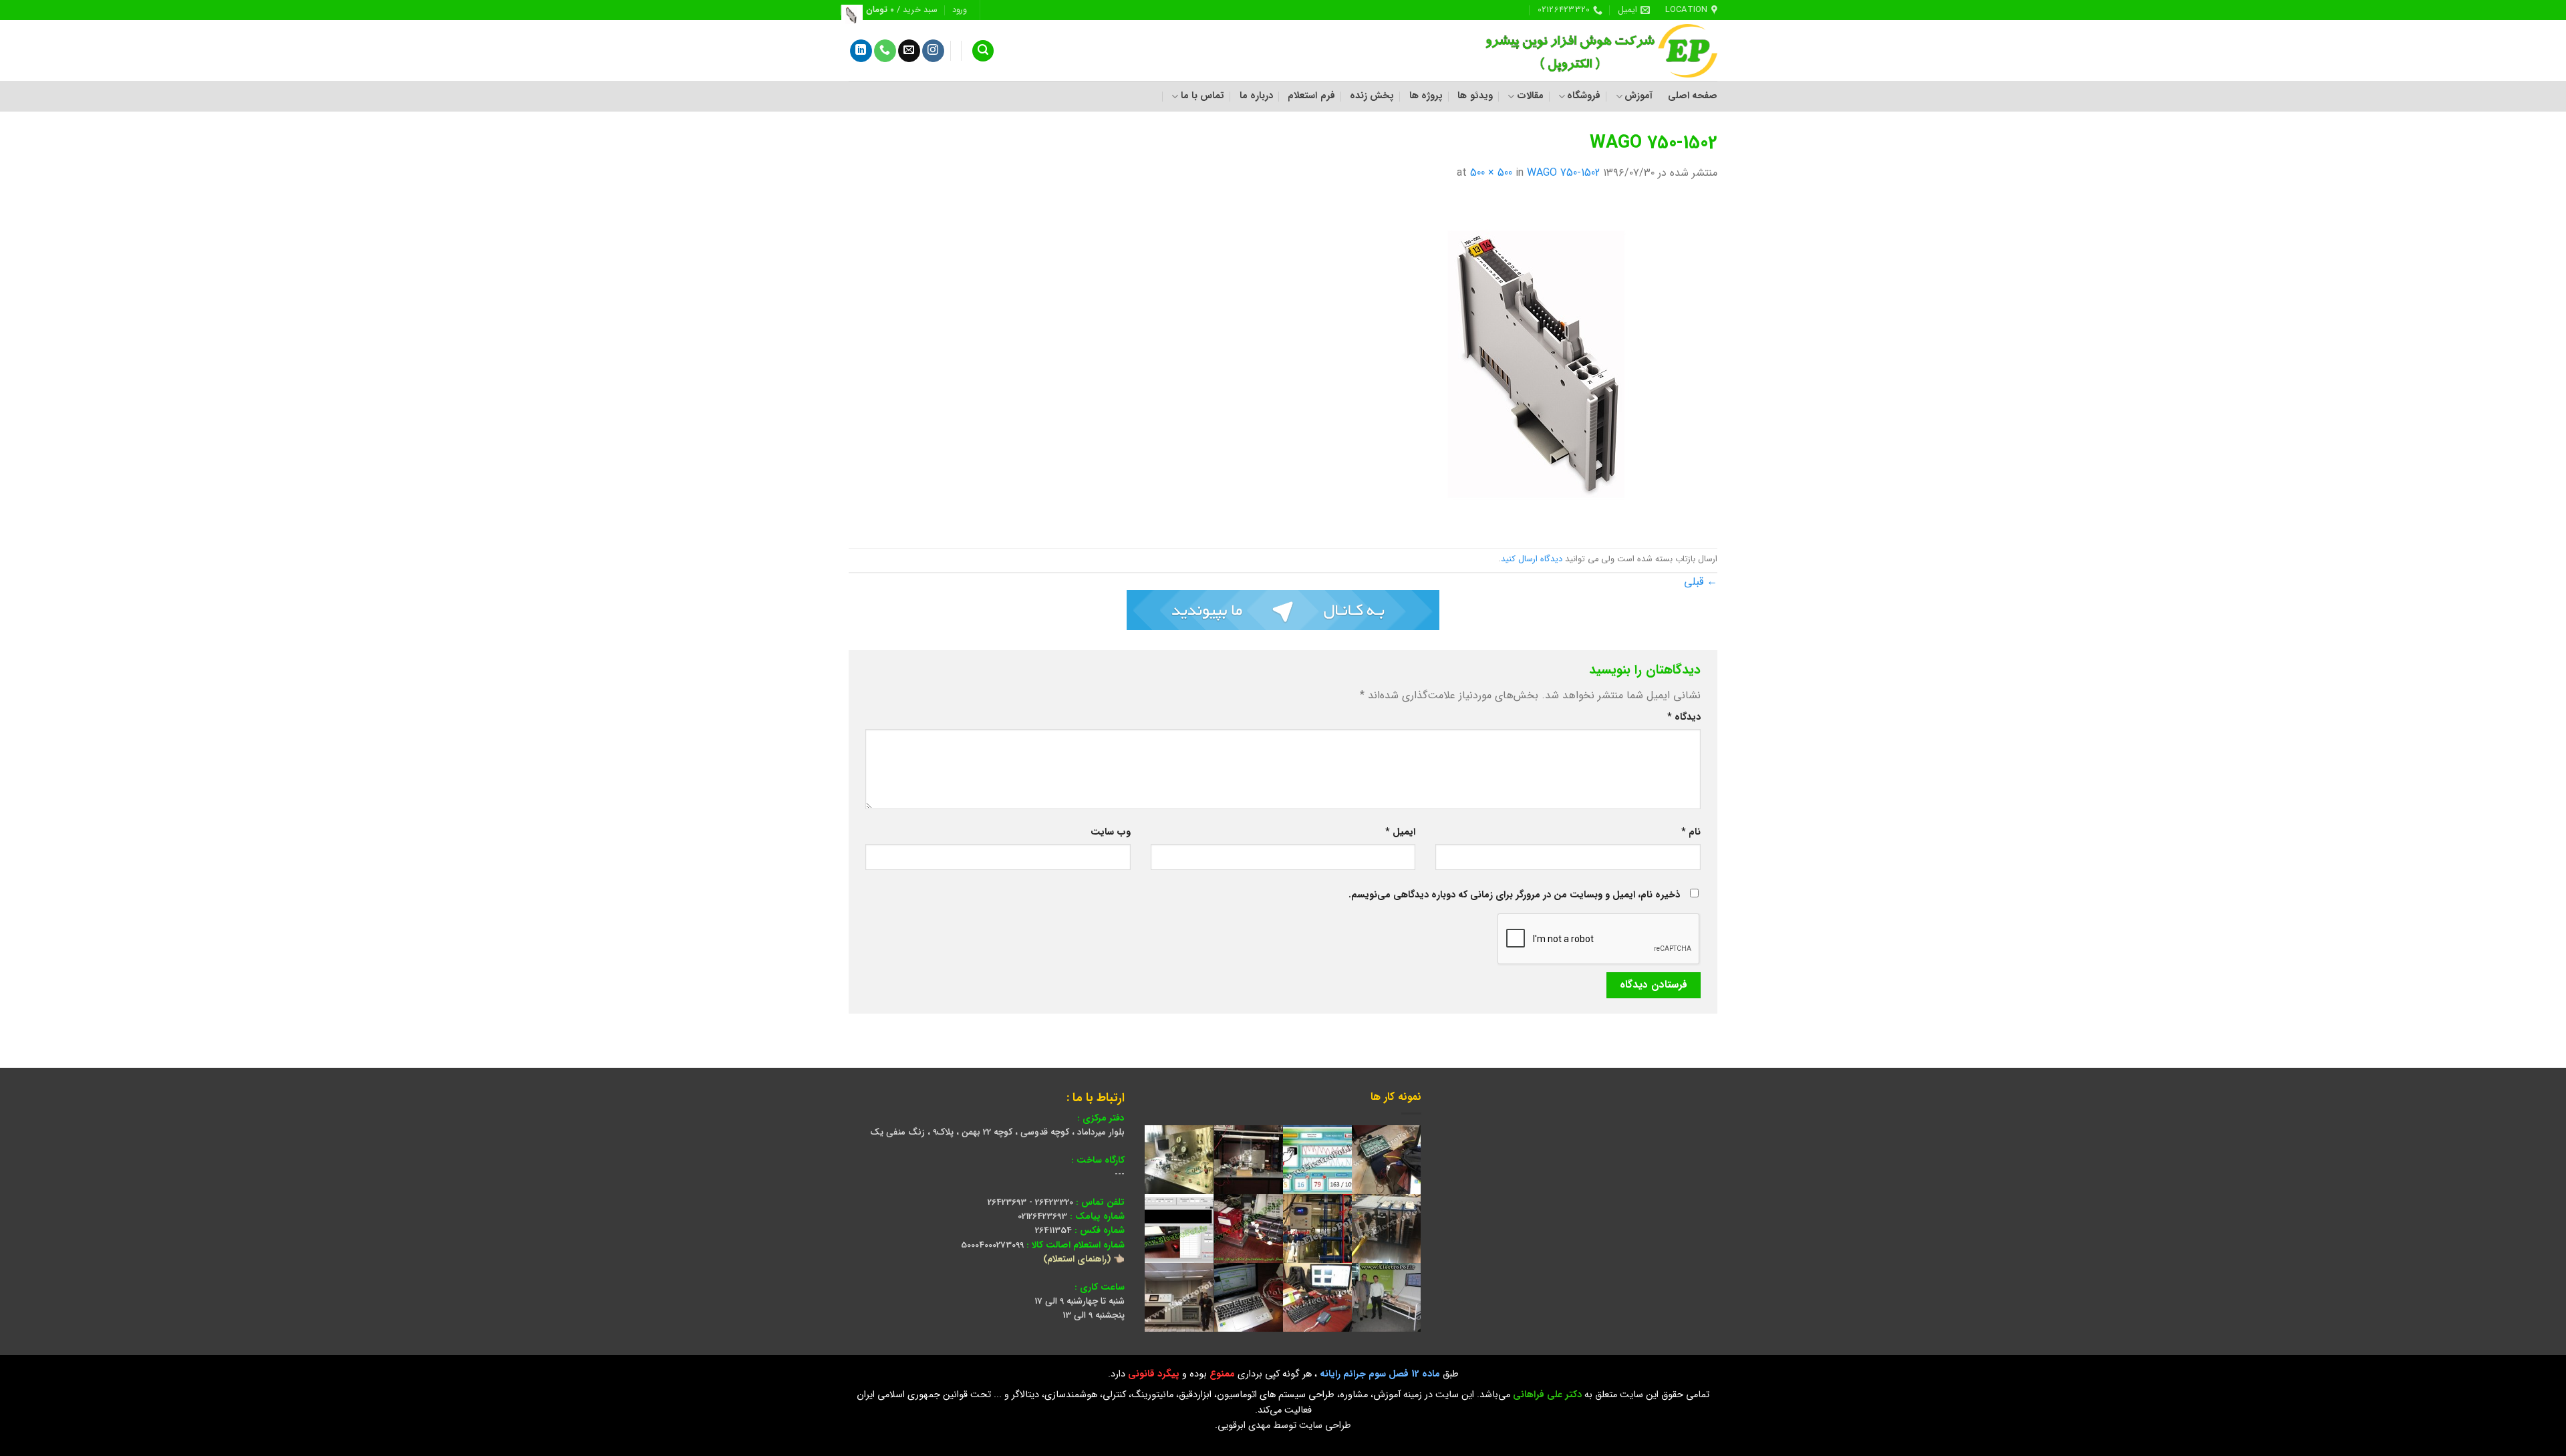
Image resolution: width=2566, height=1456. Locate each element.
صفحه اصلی (1693, 96)
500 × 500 (1491, 173)
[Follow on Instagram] (933, 51)
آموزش (1638, 96)
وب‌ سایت (1111, 832)
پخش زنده (1372, 96)
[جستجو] (983, 51)
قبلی (1701, 582)
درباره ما (1256, 96)
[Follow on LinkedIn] (861, 51)
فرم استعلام (1311, 96)
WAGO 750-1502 (1563, 173)
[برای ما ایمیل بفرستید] (909, 51)
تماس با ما (1202, 96)
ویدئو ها (1475, 96)
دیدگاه (1684, 717)
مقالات (1530, 96)
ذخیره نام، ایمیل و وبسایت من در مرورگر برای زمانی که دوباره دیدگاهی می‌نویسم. (1514, 895)
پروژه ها (1426, 96)
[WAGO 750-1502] (1550, 365)
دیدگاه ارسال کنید (1532, 559)
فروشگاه (1584, 96)
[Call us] (885, 51)
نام (1691, 832)
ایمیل (1400, 832)
